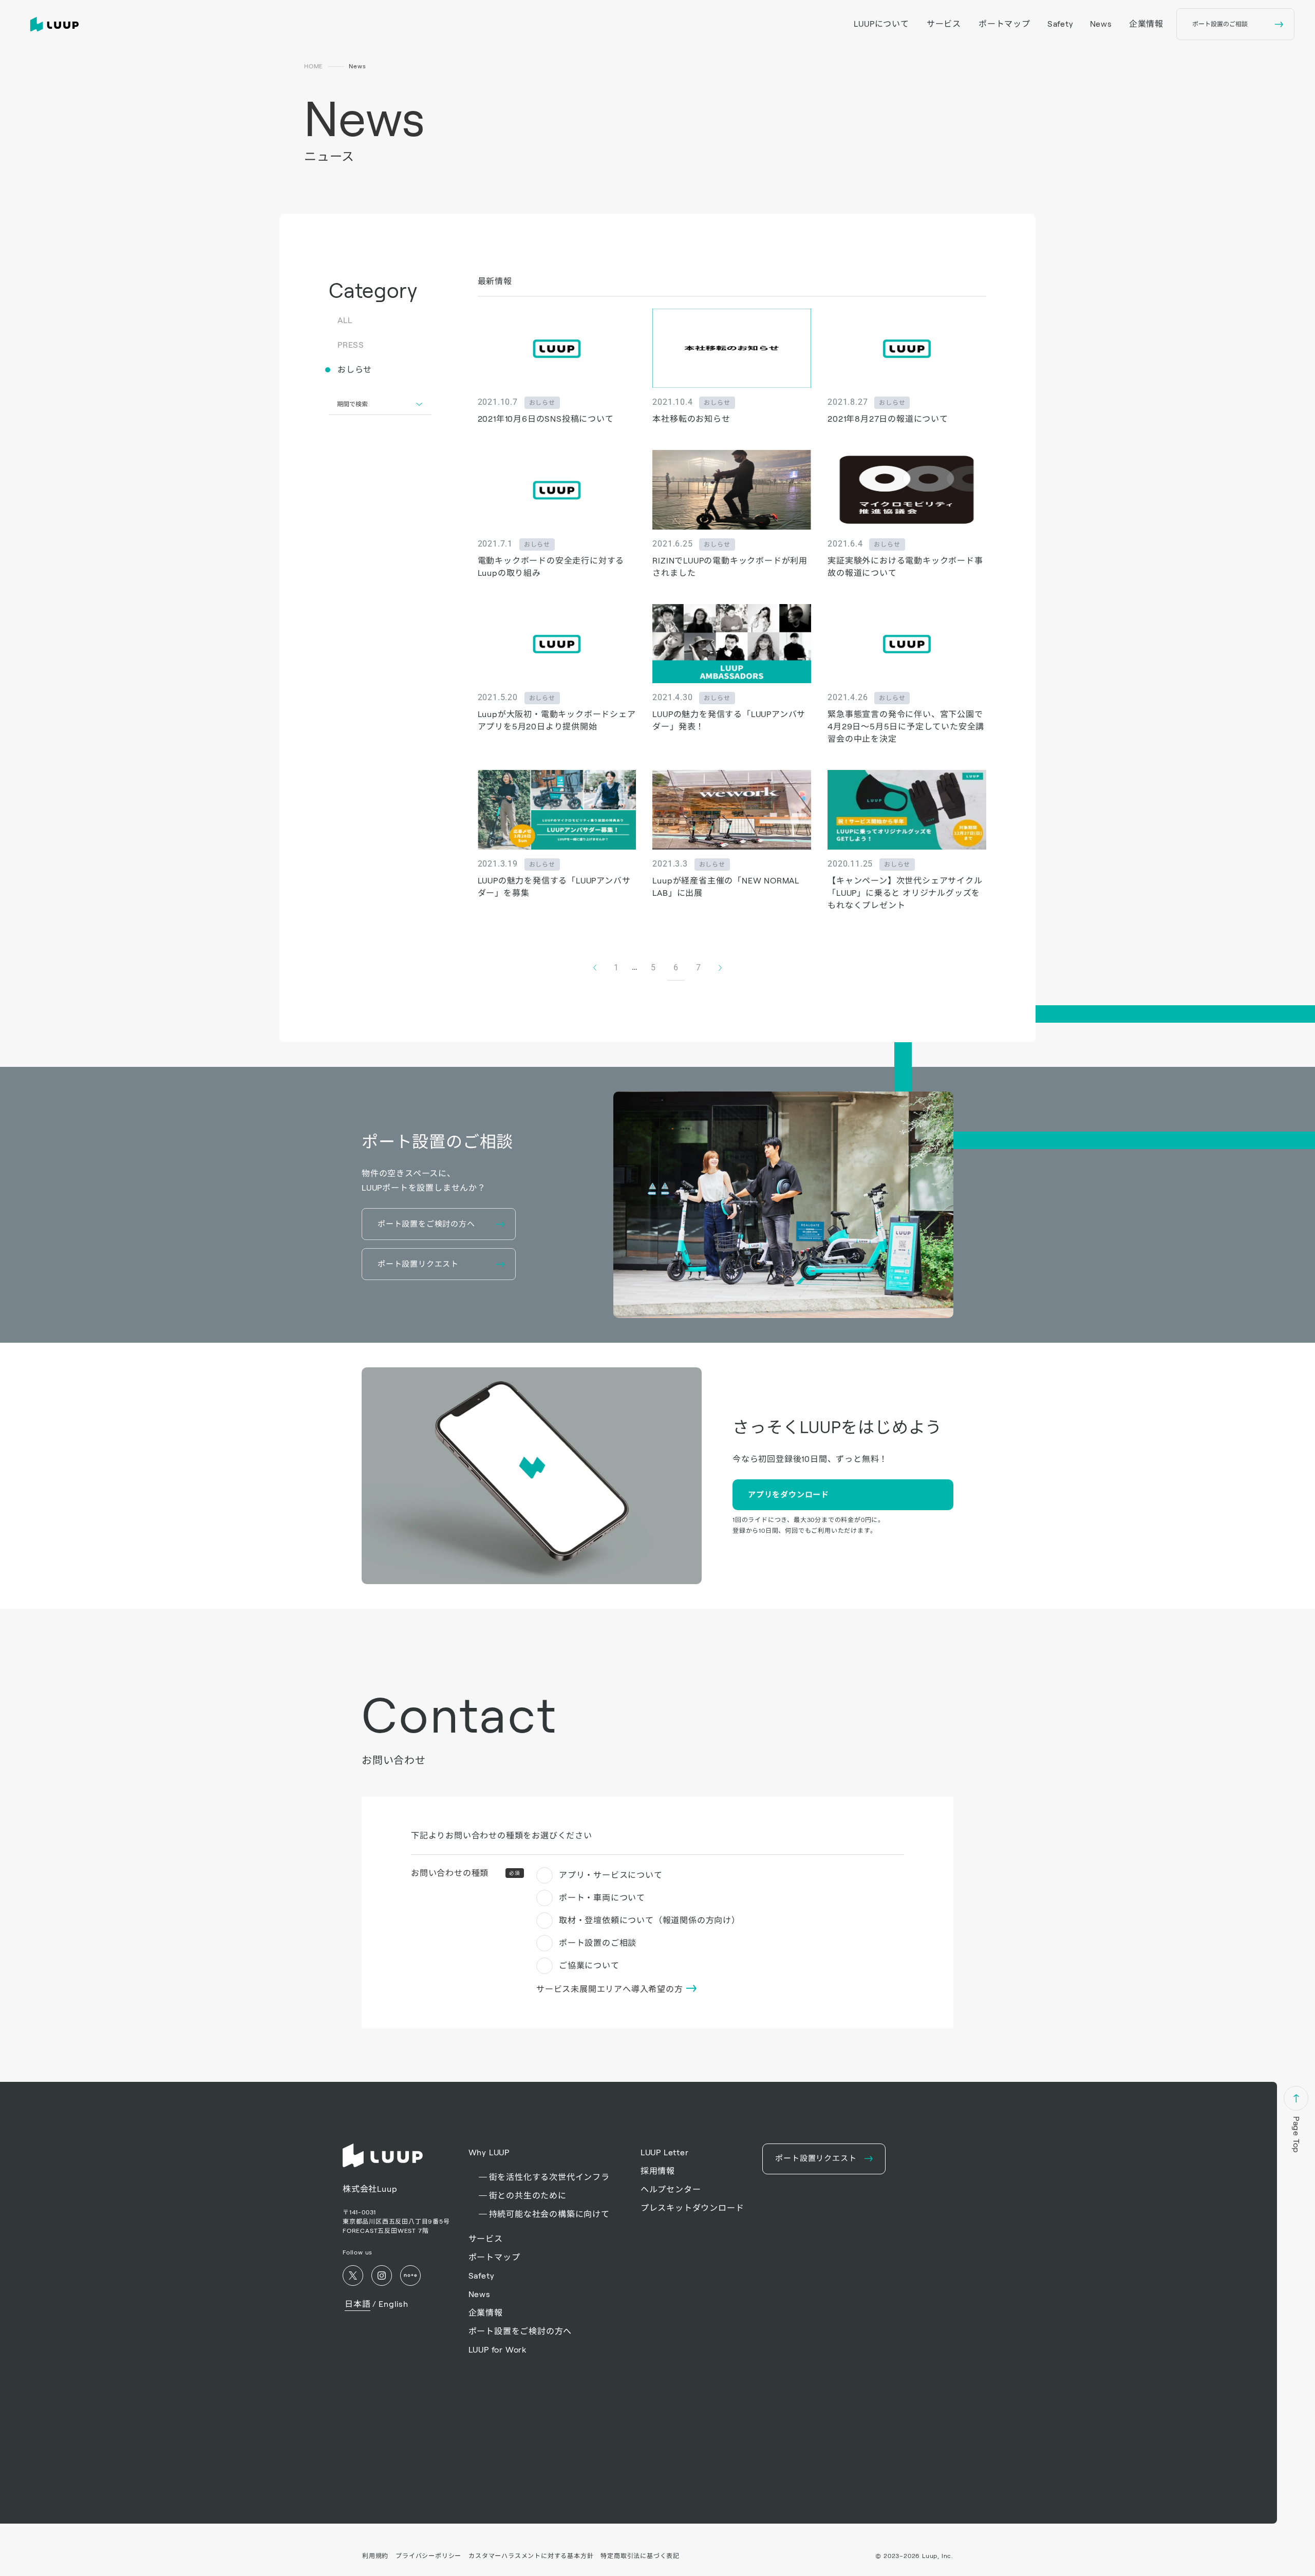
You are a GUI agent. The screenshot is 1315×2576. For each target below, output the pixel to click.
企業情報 (1146, 24)
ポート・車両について (602, 1898)
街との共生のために (528, 2196)
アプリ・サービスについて (611, 1875)
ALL (345, 320)
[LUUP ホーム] (57, 24)
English (393, 2304)
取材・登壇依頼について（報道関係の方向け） (650, 1920)
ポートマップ (1004, 24)
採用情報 (658, 2171)
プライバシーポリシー (428, 2556)
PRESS (351, 345)
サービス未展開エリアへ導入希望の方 (611, 1989)
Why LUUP (489, 2152)
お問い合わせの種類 (466, 1873)
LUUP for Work (497, 2350)
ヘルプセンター (671, 2189)
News (1101, 24)
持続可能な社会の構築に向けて (549, 2214)
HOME (314, 66)
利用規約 (375, 2556)
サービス (944, 24)
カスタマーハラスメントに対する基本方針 (531, 2556)
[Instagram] (382, 2276)
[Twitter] (353, 2276)
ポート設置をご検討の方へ (520, 2331)
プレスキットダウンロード (692, 2208)
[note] (410, 2276)
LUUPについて (881, 24)
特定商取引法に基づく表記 (640, 2556)
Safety (1060, 24)
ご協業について (589, 1966)
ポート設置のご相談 (598, 1943)
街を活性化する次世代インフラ (549, 2177)
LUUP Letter (665, 2152)
